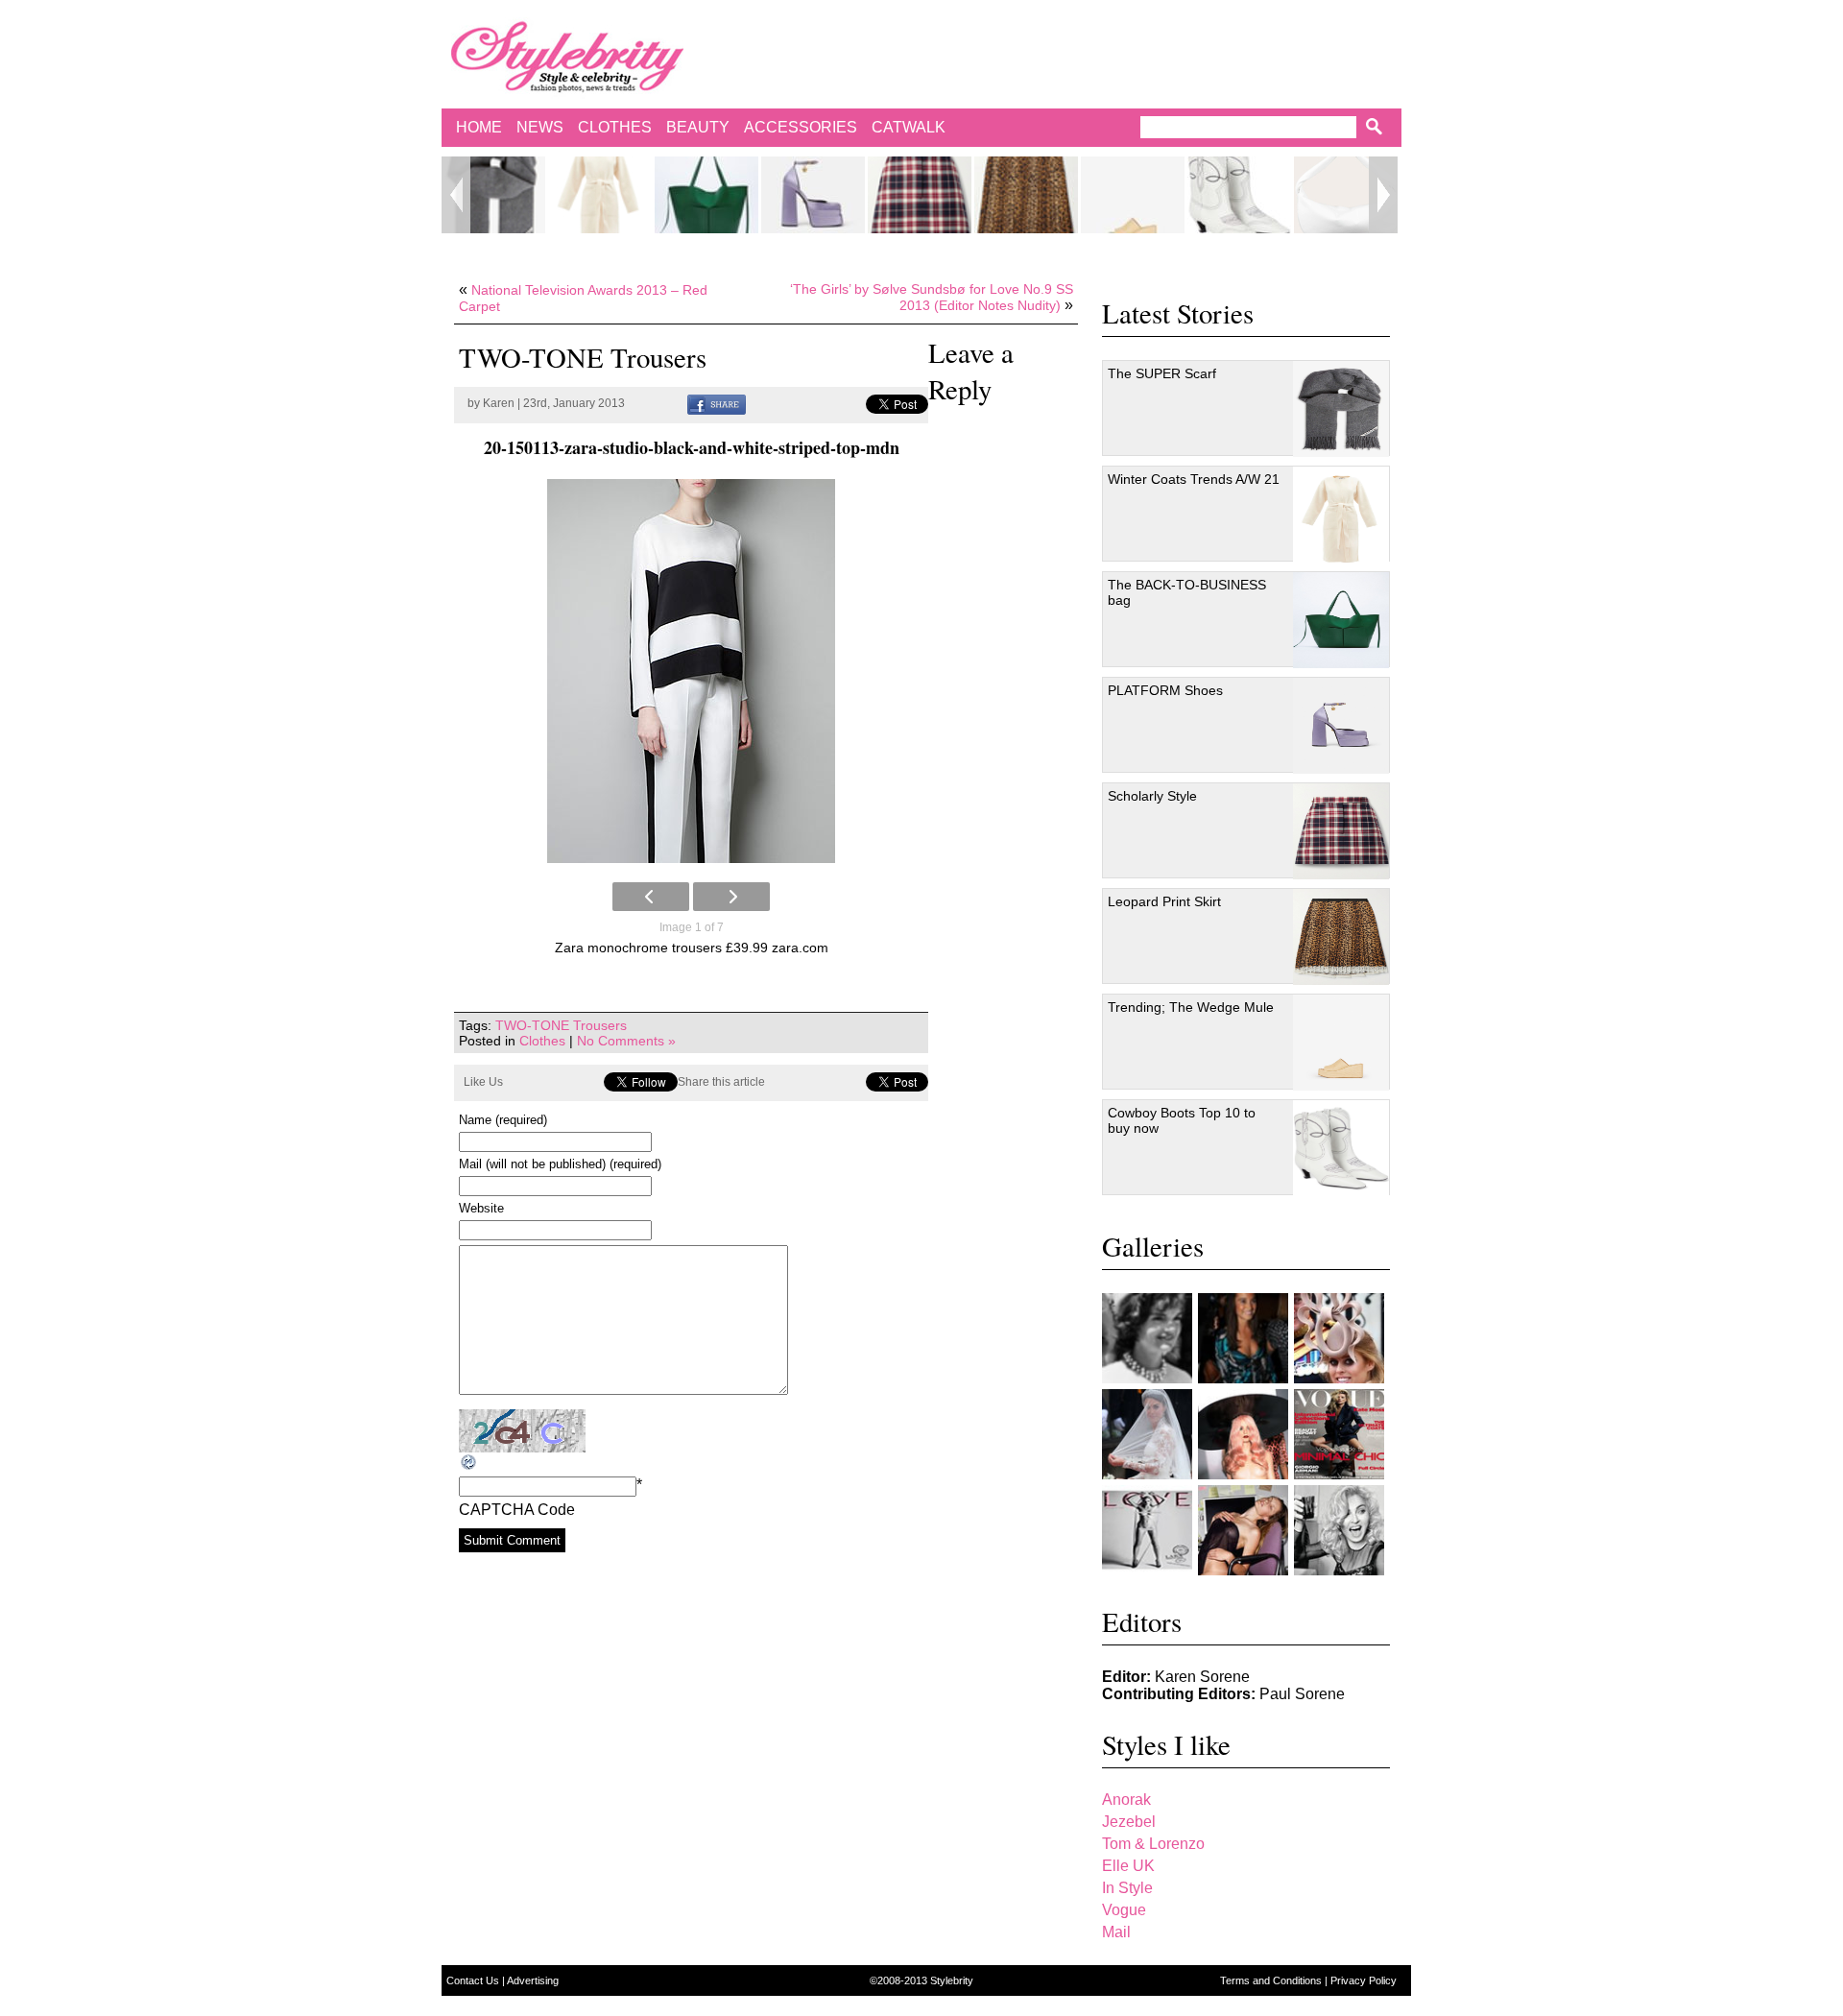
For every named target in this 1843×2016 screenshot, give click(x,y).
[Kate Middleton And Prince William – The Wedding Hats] (1339, 1338)
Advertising (533, 1980)
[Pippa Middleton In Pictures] (1243, 1338)
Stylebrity (952, 1980)
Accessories (801, 127)
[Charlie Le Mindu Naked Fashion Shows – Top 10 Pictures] (1243, 1434)
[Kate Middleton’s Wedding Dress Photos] (1147, 1434)
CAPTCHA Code (517, 1510)
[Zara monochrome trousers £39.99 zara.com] (691, 671)
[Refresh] (469, 1463)
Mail (1116, 1932)
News (540, 127)
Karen (499, 403)
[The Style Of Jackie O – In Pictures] (1147, 1338)
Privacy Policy (1364, 1980)
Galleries (1153, 1246)
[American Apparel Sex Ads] (1243, 1530)
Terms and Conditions (1272, 1980)
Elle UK (1128, 1866)
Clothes (615, 127)
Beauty (698, 127)
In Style (1127, 1888)
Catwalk (909, 127)
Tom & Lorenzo (1153, 1844)
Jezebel (1129, 1822)
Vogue (1124, 1910)
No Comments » (626, 1041)
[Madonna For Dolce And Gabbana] (1339, 1530)
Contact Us (474, 1980)
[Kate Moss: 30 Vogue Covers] (1339, 1434)
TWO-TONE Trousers (561, 1025)
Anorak (1126, 1800)
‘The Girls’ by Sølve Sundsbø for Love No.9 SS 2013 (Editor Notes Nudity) (932, 297)
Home (479, 127)
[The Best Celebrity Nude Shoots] (1147, 1530)
